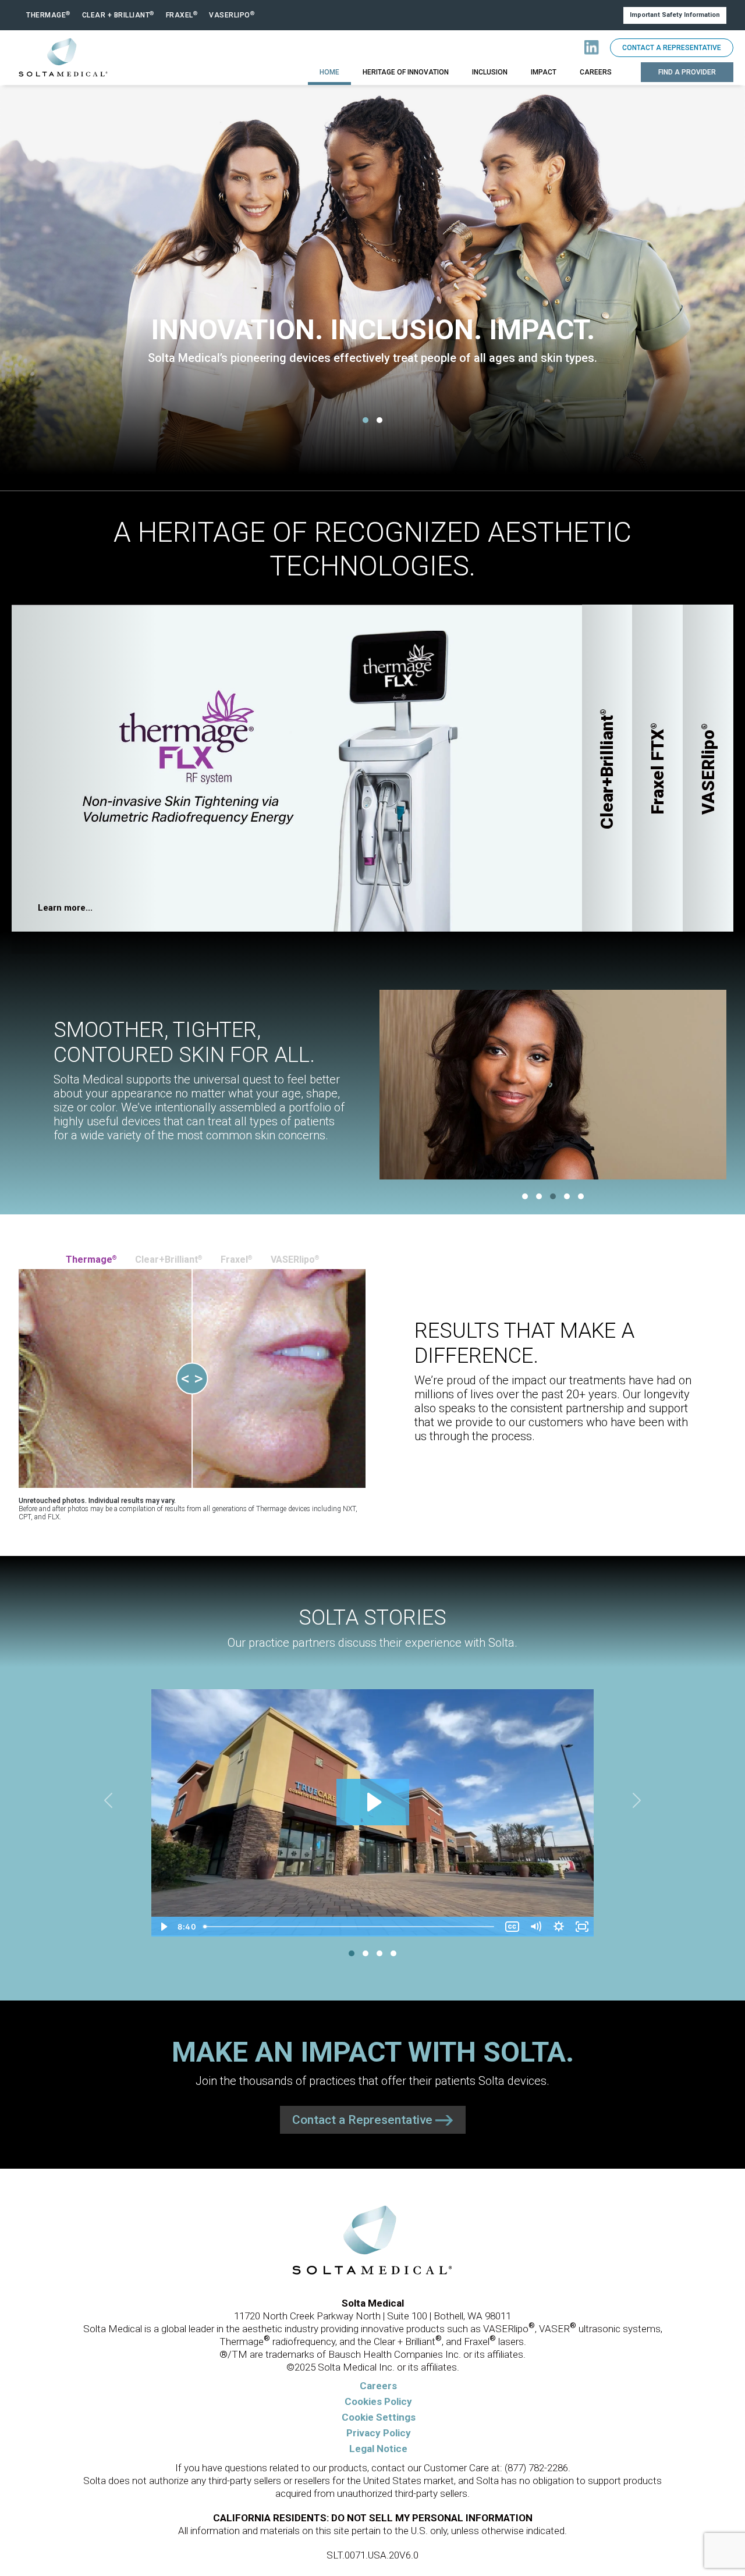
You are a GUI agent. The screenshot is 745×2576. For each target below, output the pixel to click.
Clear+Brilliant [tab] (168, 1259)
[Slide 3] (553, 1196)
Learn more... (65, 908)
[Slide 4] (567, 1196)
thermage (48, 15)
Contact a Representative (672, 48)
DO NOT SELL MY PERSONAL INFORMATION (432, 2518)
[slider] (350, 1927)
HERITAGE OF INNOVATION (406, 72)
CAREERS (596, 72)
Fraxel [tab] (236, 1259)
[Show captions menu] (512, 1927)
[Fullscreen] (582, 1927)
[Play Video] (163, 1927)
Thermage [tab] (91, 1259)
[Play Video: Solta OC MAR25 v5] (373, 1802)
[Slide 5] (581, 1196)
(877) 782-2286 (536, 2468)
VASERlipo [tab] (295, 1259)
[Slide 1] (366, 420)
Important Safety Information (675, 15)
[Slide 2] (379, 420)
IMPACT (544, 72)
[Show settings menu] (559, 1927)
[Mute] (535, 1927)
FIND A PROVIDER (687, 72)
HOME (329, 72)
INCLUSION (490, 72)
